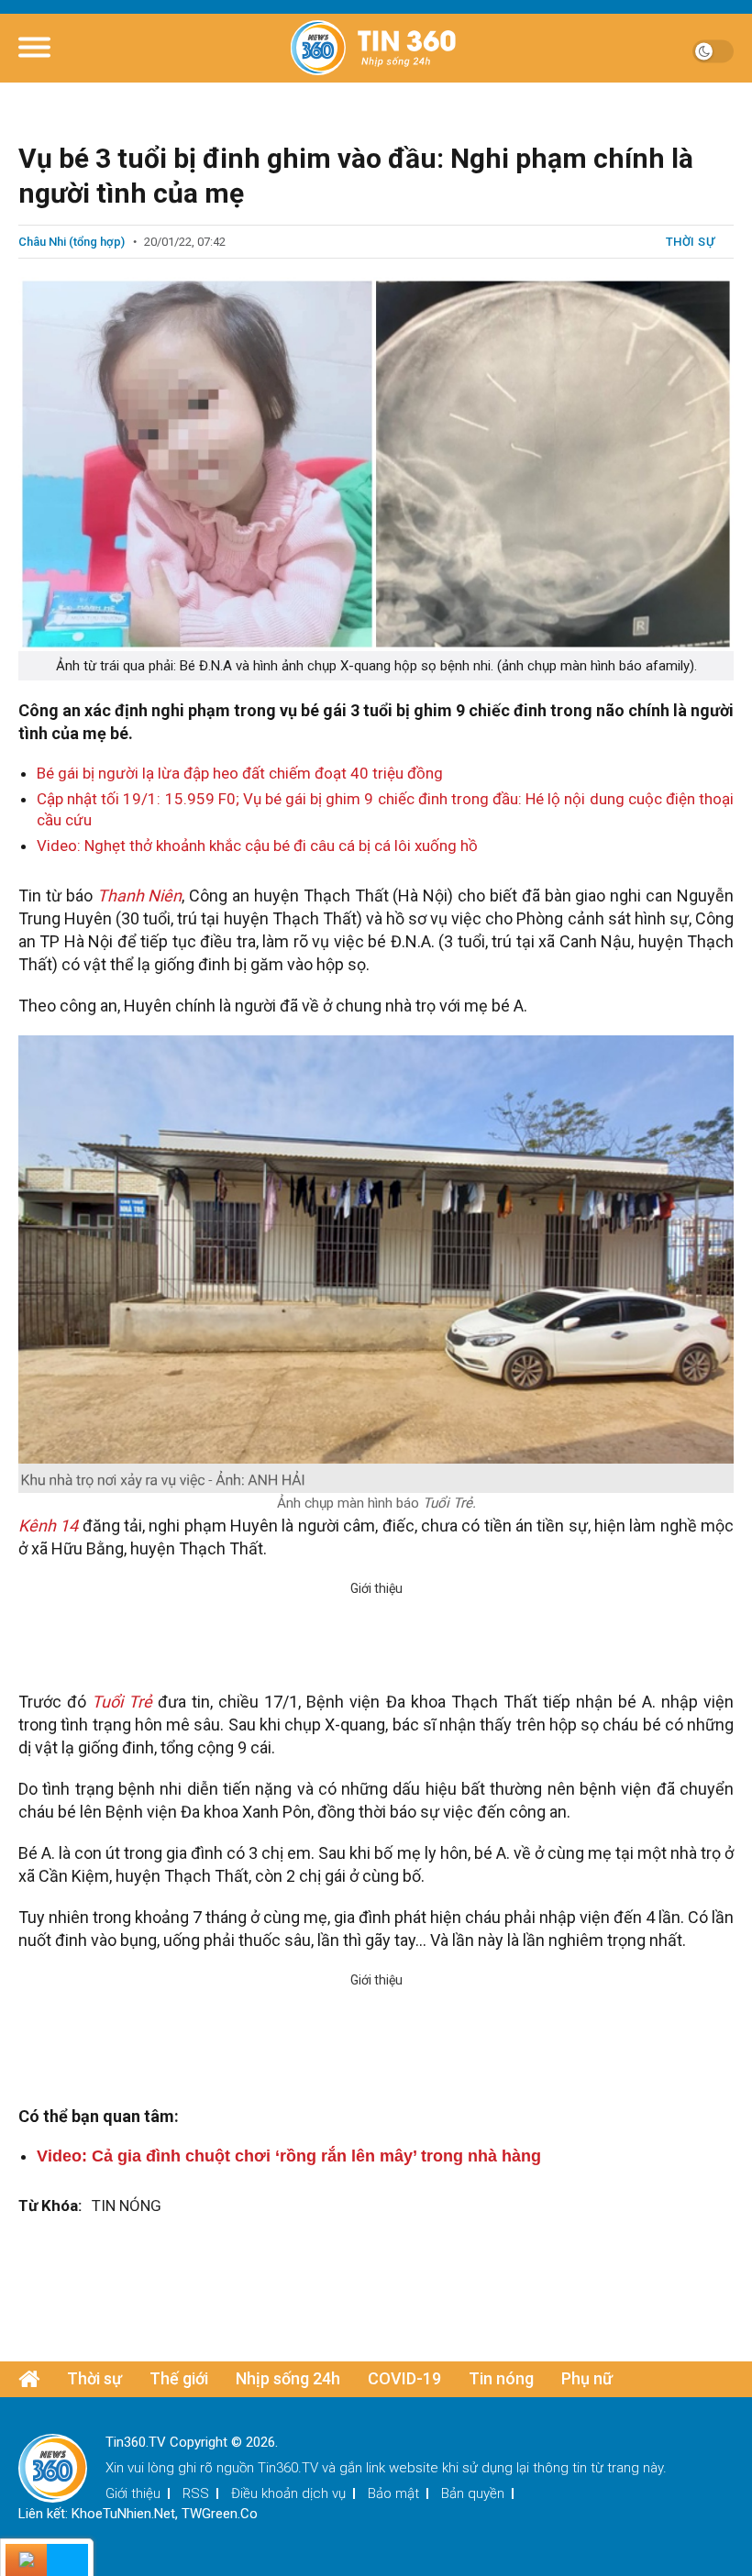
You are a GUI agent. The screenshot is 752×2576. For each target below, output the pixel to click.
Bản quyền (473, 2493)
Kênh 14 (48, 1526)
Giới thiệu (133, 2493)
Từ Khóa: (50, 2206)
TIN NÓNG (127, 2206)
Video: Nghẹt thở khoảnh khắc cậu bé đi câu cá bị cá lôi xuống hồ (257, 846)
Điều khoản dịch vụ (288, 2493)
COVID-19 (404, 2378)
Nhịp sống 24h (288, 2378)
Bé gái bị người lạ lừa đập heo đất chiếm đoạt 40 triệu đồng (240, 773)
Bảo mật (393, 2493)
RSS (196, 2493)
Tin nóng (501, 2378)
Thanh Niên (138, 896)
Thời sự (691, 242)
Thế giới (179, 2378)
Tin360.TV (288, 2468)
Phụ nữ (587, 2378)
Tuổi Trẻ (122, 1702)
